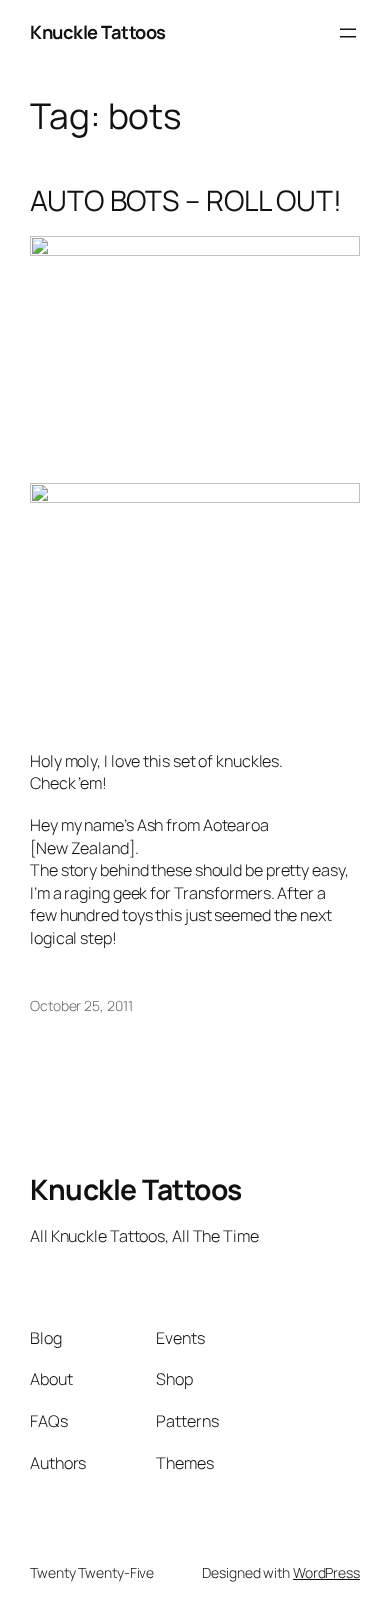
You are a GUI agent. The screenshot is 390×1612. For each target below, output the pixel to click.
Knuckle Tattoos (98, 32)
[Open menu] (348, 33)
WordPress (326, 1572)
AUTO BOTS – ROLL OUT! (186, 201)
